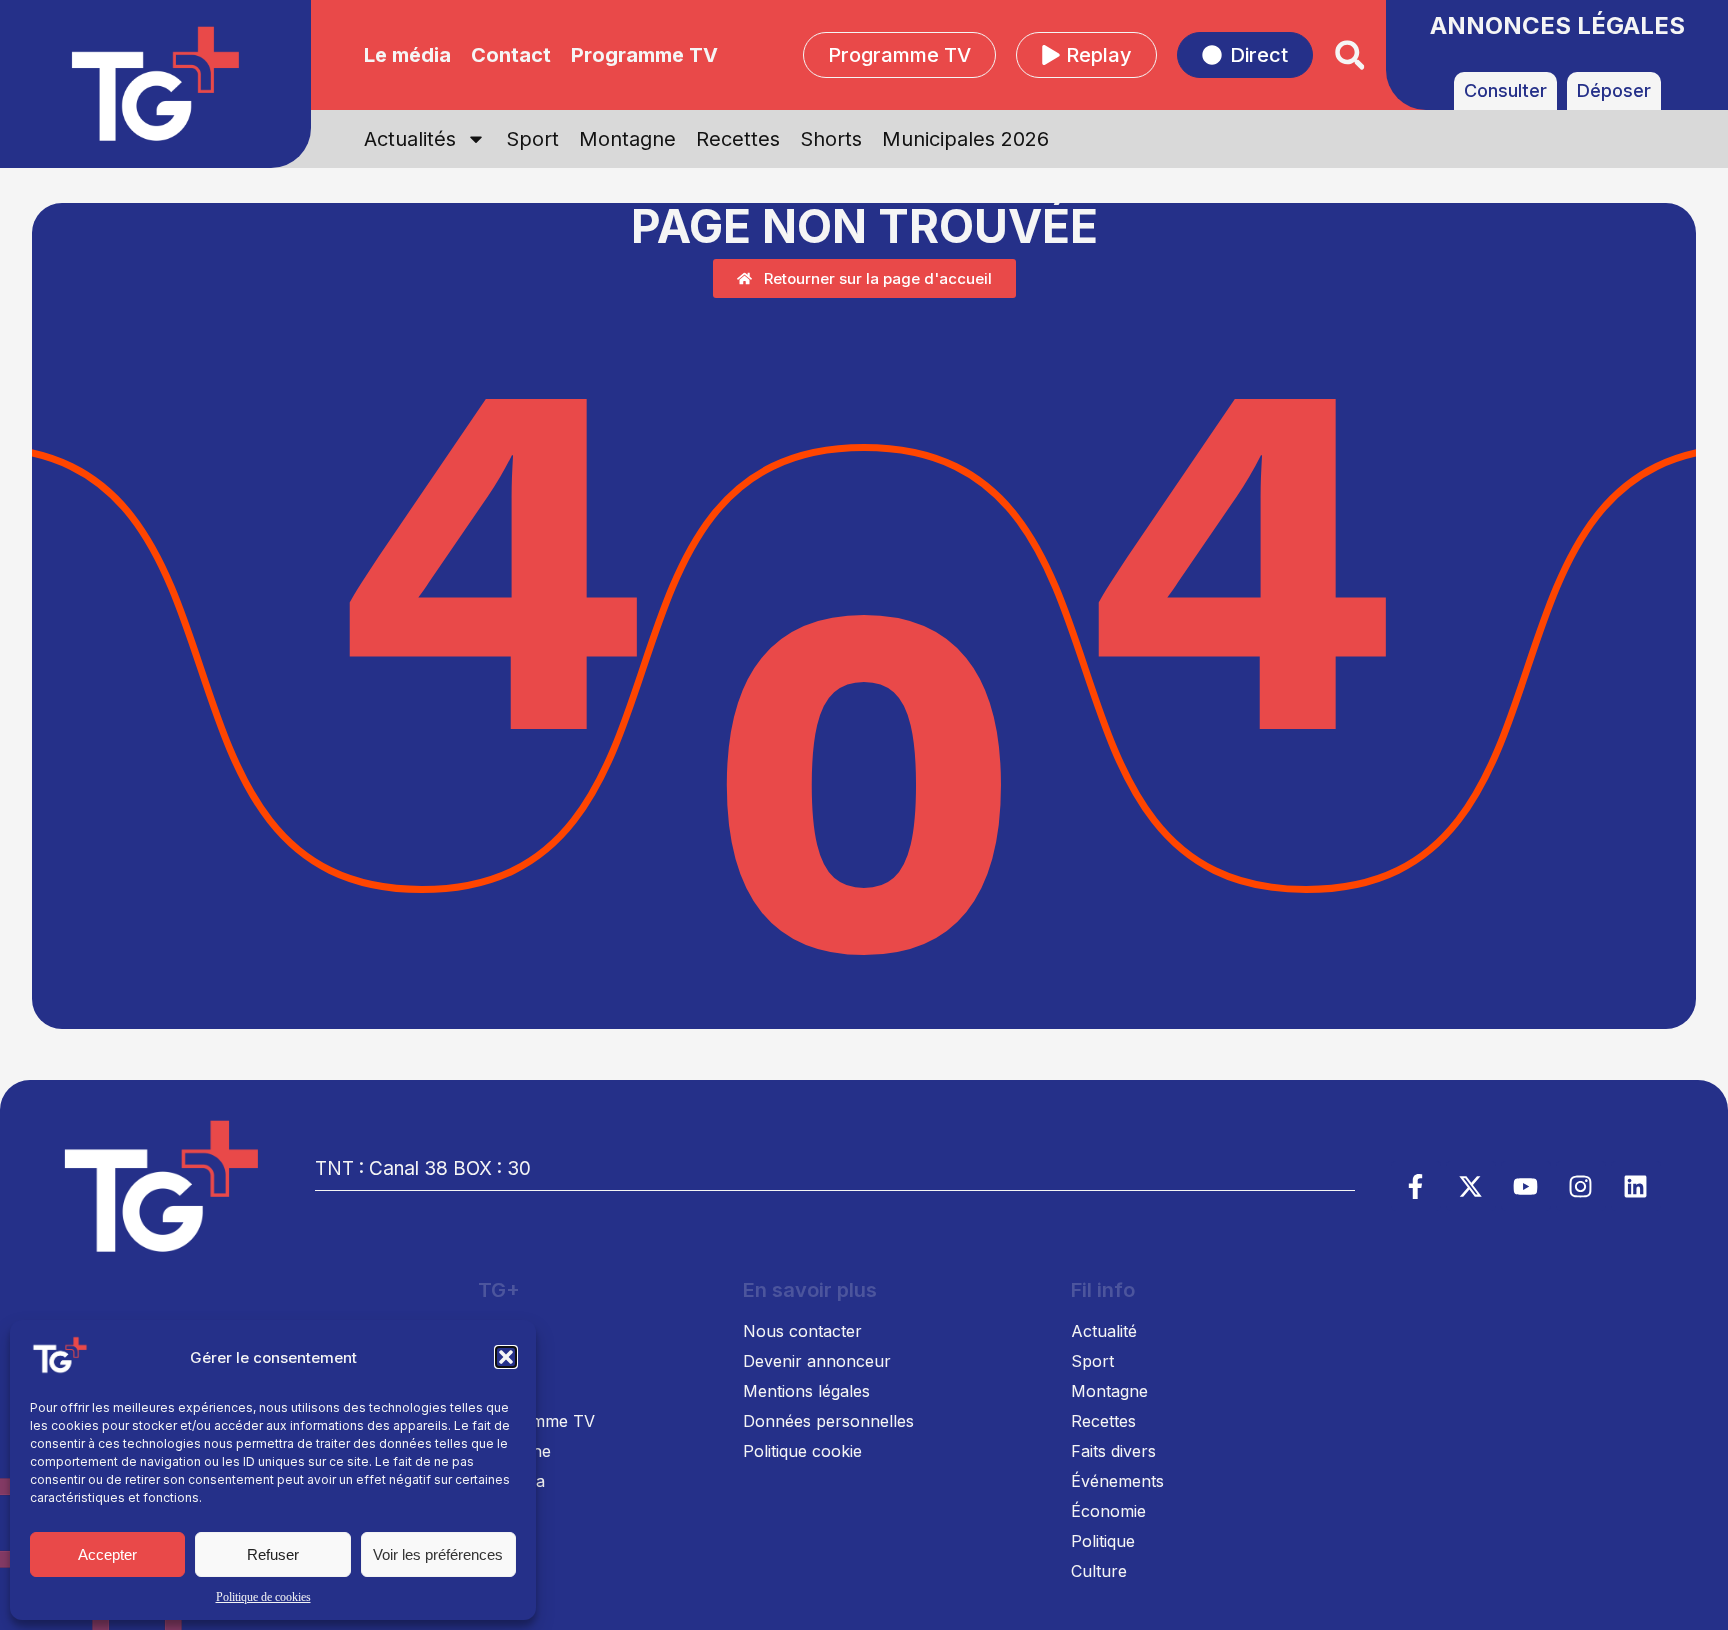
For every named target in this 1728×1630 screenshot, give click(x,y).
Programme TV (644, 55)
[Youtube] (1526, 1186)
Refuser (273, 1554)
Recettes (738, 139)
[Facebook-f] (1416, 1186)
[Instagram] (1581, 1186)
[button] (506, 1357)
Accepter (107, 1554)
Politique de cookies (263, 1597)
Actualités (410, 139)
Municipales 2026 (965, 139)
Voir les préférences (438, 1554)
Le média (407, 55)
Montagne (627, 139)
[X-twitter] (1471, 1186)
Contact (511, 55)
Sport (532, 139)
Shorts (831, 139)
